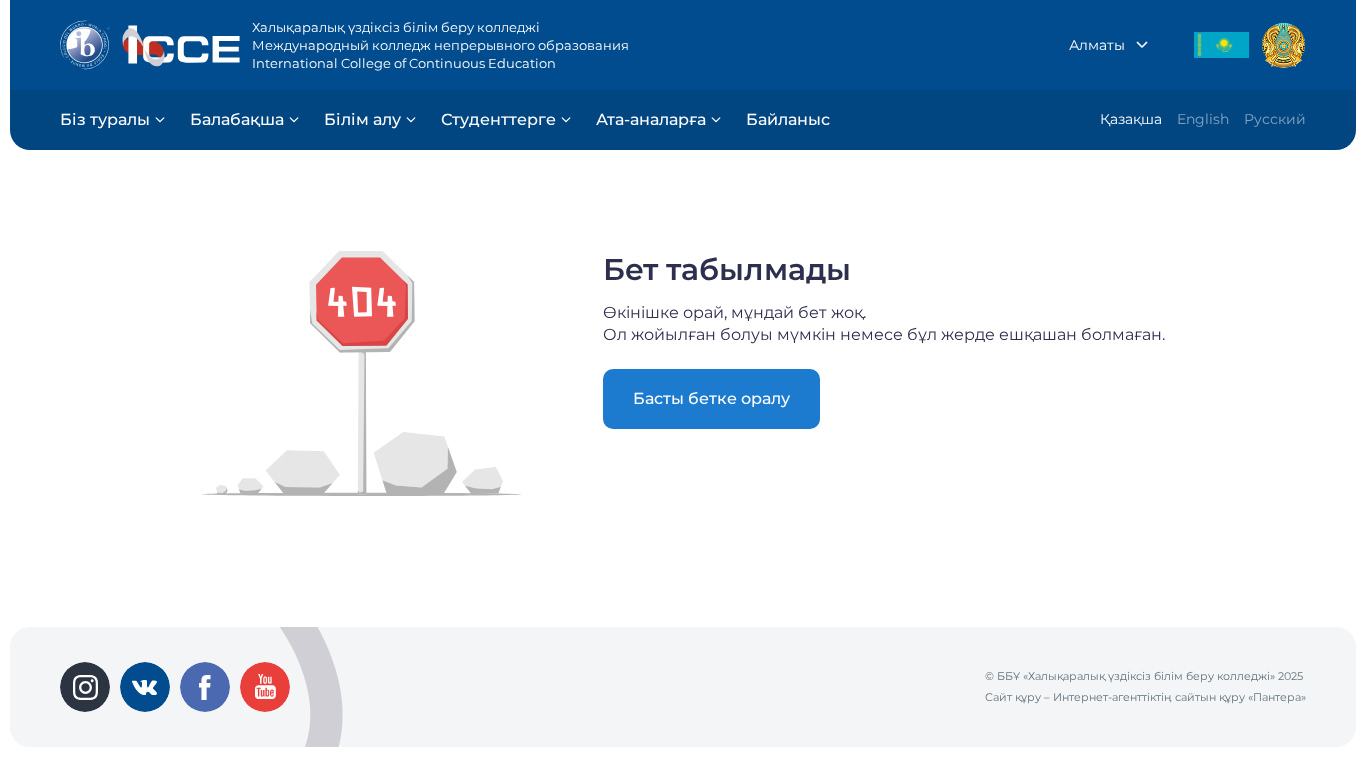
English (1203, 119)
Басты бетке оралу (711, 398)
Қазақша (1131, 119)
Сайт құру (1013, 697)
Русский (1275, 119)
